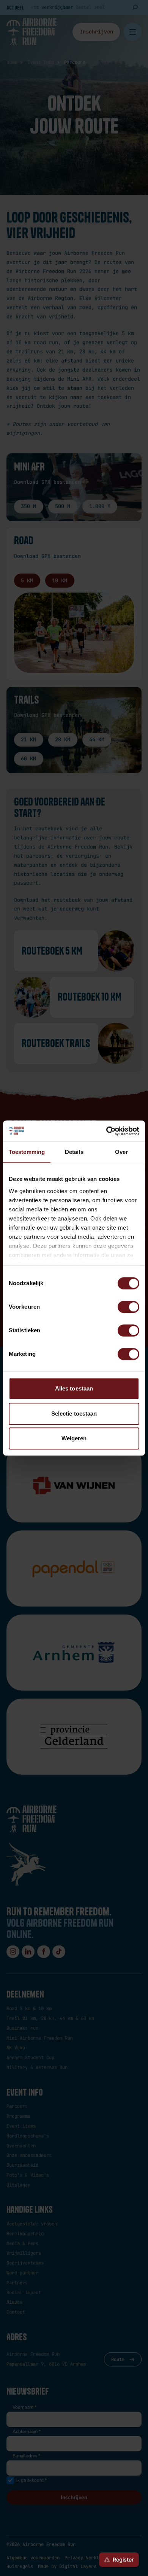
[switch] (128, 1307)
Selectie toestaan (74, 1414)
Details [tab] (74, 1152)
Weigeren (74, 1438)
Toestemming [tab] (27, 1152)
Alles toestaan (74, 1388)
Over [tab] (121, 1152)
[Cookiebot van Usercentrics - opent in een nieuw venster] (106, 1131)
